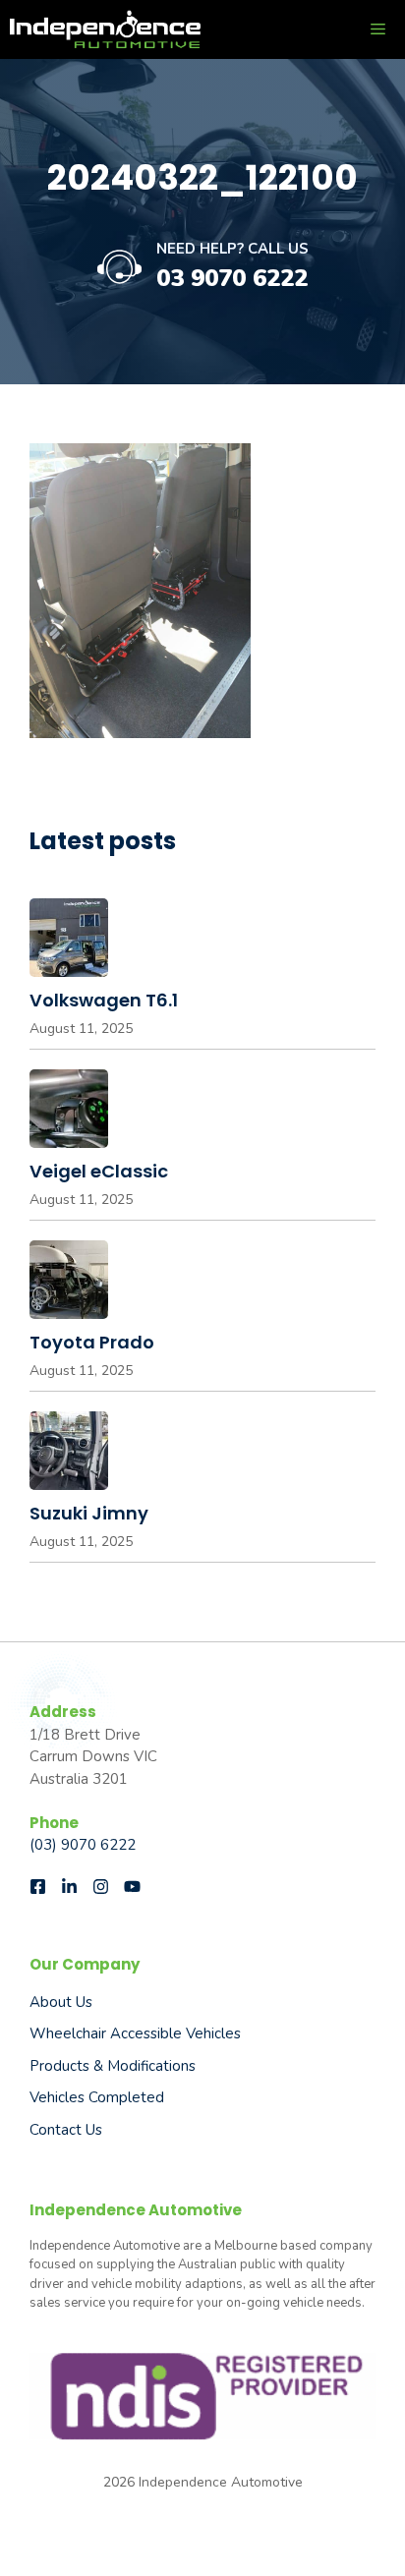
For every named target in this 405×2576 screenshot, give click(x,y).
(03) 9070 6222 (83, 1845)
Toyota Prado (92, 1342)
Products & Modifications (113, 2066)
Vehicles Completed (97, 2097)
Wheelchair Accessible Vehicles (135, 2033)
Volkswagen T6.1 (104, 1000)
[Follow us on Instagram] (101, 1887)
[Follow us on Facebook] (38, 1887)
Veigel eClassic (99, 1171)
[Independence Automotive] (105, 29)
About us (61, 2002)
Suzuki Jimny (89, 1513)
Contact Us (66, 2130)
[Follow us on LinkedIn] (69, 1887)
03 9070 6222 (232, 278)
